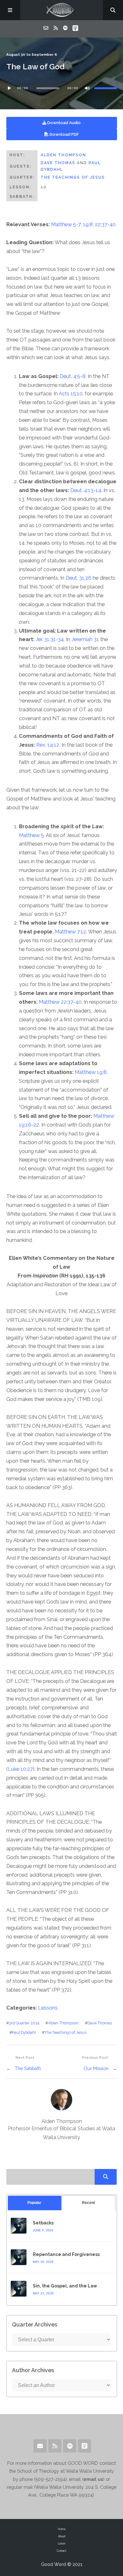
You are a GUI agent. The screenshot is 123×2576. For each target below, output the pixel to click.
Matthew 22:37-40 (60, 1002)
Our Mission (96, 2068)
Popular (34, 2203)
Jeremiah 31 (85, 639)
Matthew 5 (31, 835)
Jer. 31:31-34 (50, 639)
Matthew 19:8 (91, 1072)
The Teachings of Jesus (73, 177)
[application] (62, 88)
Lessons (48, 2008)
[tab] (35, 2203)
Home (62, 2529)
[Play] (9, 88)
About (62, 2536)
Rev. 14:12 (48, 745)
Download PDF (64, 134)
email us (93, 2479)
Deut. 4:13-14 (86, 490)
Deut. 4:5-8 (73, 376)
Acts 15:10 (71, 394)
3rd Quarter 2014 (24, 2023)
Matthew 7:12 (70, 932)
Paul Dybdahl (24, 2032)
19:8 (88, 224)
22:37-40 (105, 224)
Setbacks (43, 2223)
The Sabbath (28, 2068)
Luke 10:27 (20, 1769)
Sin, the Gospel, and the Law (65, 2286)
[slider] (106, 88)
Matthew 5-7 (66, 224)
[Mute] (87, 88)
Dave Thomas (58, 163)
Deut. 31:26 (79, 578)
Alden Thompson (63, 155)
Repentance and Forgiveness (66, 2254)
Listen (61, 2544)
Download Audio (64, 123)
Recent (88, 2203)
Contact (61, 2551)
